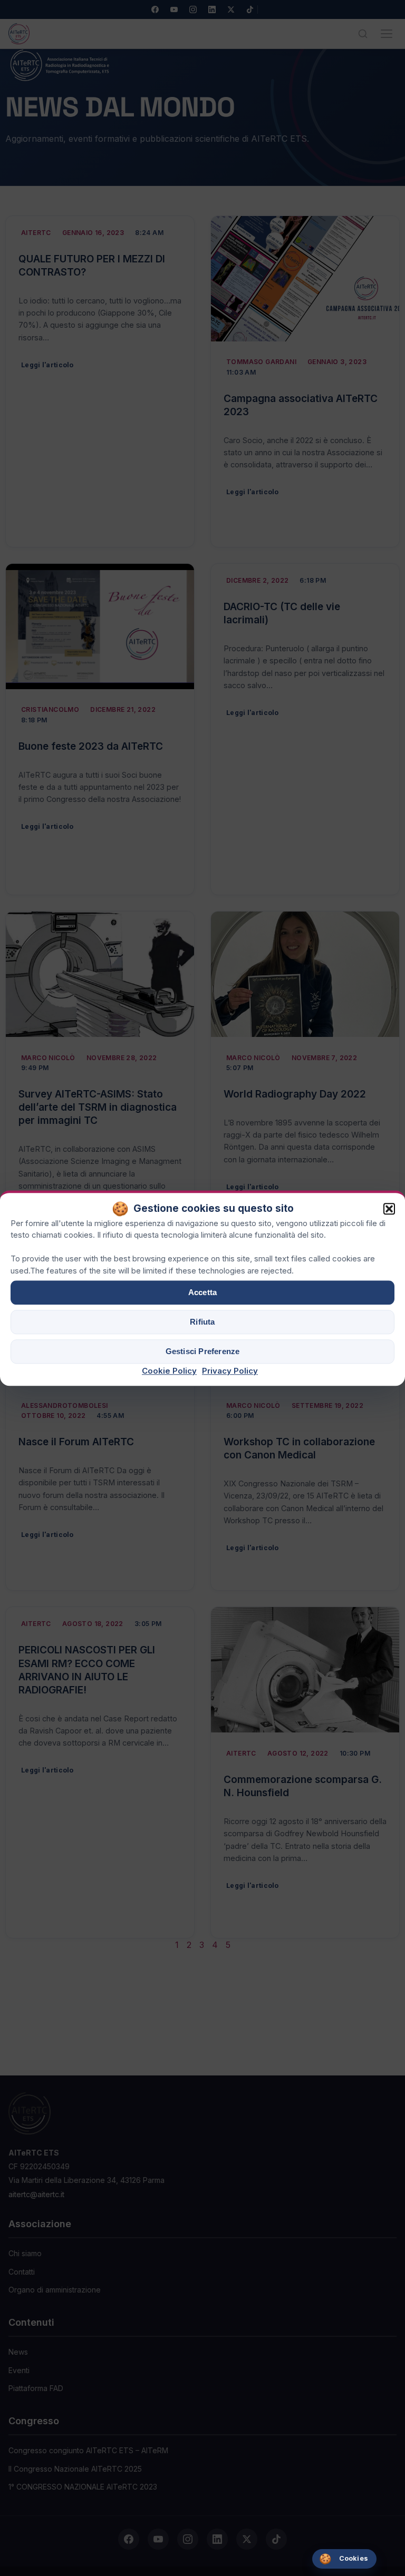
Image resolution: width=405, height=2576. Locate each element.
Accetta (202, 1293)
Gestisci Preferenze (203, 1352)
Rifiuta (202, 1322)
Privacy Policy (230, 1371)
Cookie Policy (169, 1371)
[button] (389, 1209)
